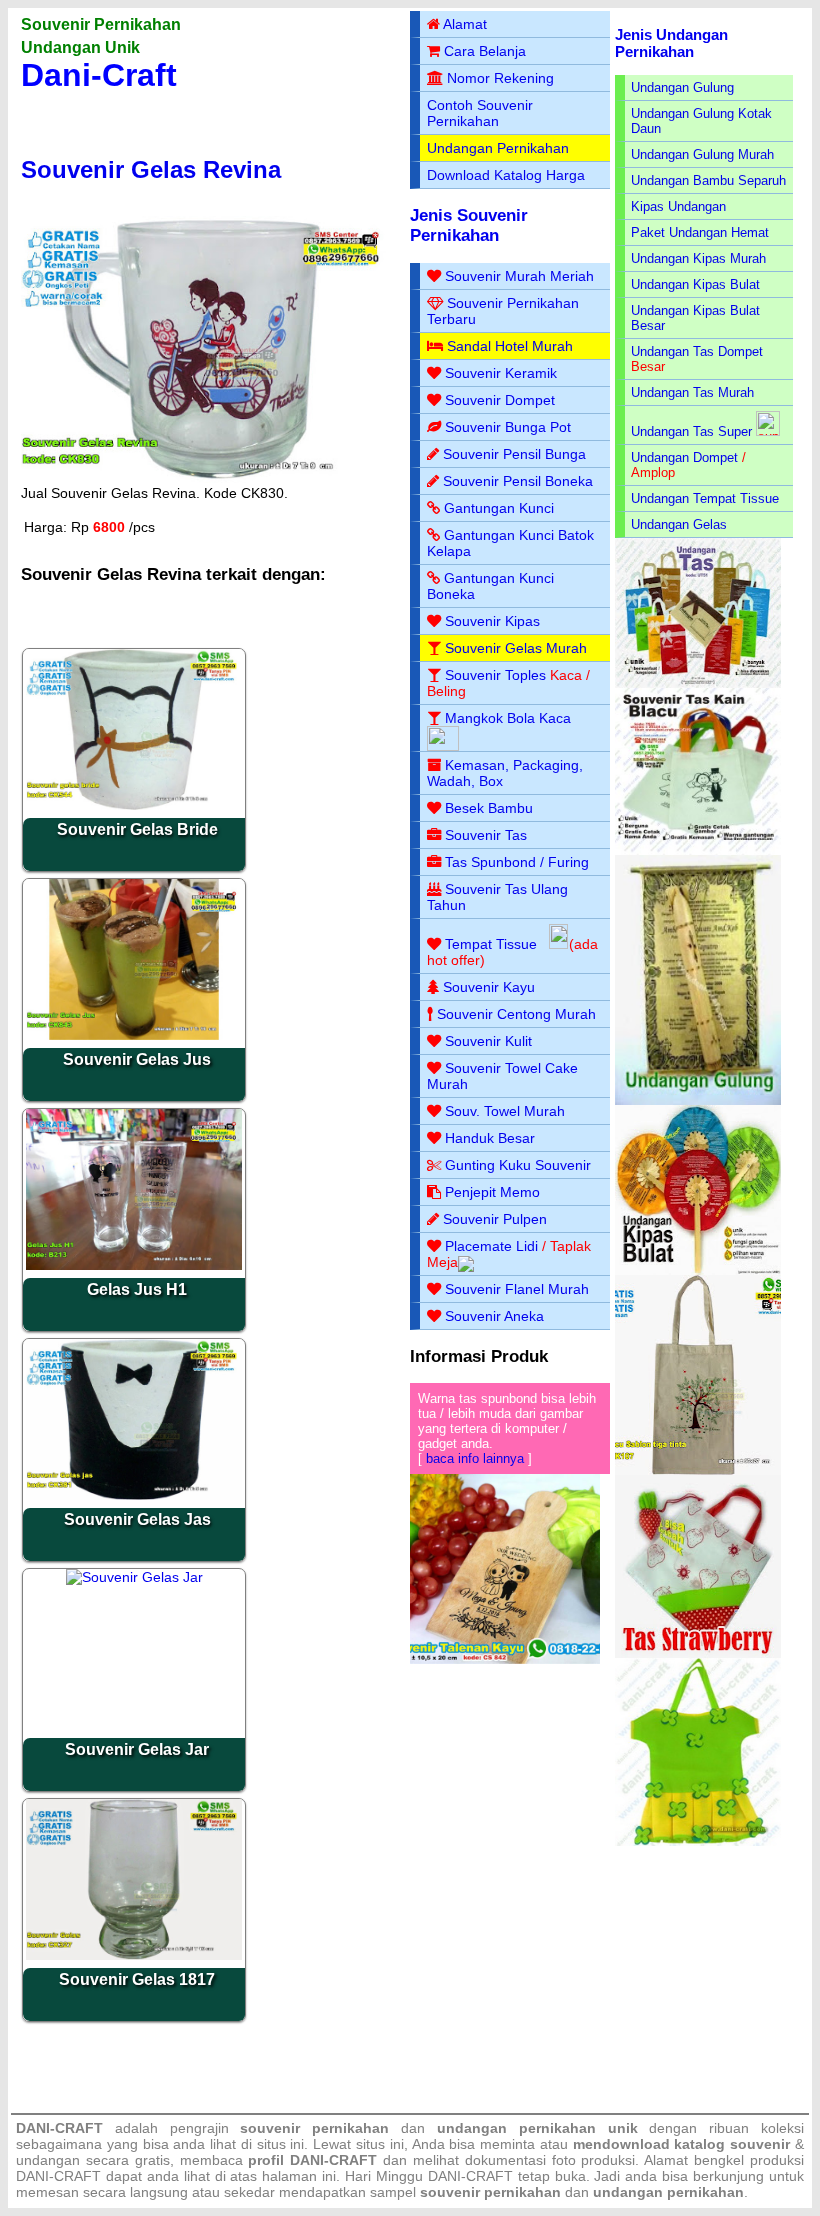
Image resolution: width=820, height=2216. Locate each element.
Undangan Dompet (684, 457)
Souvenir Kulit (488, 1041)
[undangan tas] (698, 683)
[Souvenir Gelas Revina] (205, 480)
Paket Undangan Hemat (700, 232)
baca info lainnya (475, 1458)
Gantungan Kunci (499, 508)
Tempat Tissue (491, 944)
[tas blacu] (698, 850)
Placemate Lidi (491, 1246)
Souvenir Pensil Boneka (518, 481)
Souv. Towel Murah (505, 1111)
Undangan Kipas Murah (698, 258)
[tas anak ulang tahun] (698, 1841)
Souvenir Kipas (492, 621)
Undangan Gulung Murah (702, 154)
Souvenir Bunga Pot (508, 427)
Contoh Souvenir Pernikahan (480, 113)
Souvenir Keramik (501, 373)
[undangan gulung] (698, 1100)
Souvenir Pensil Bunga (514, 454)
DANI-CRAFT (470, 2176)
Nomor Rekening (500, 78)
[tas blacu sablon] (698, 1470)
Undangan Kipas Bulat (695, 284)
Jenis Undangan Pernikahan (671, 43)
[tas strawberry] (698, 1653)
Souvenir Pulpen (495, 1219)
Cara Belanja (485, 51)
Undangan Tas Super (691, 431)
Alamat (465, 24)
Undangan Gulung (682, 87)
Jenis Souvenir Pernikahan (469, 225)
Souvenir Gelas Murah (516, 648)
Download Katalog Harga (506, 175)
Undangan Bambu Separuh (708, 180)
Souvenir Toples (495, 675)
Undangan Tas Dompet (697, 351)
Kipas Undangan (678, 206)
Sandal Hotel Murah (510, 346)
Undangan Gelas (679, 524)
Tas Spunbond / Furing (517, 862)
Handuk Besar (490, 1138)
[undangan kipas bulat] (698, 1270)
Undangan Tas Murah (692, 392)
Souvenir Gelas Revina (151, 169)
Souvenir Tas (486, 835)
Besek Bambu (489, 808)
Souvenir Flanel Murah (517, 1289)
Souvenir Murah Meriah (519, 276)
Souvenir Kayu (489, 987)
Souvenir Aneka (494, 1316)
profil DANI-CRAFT (312, 2160)
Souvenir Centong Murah (516, 1014)
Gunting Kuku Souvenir (518, 1165)
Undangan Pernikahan (498, 148)
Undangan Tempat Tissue (705, 498)
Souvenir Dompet (500, 400)
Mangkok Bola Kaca (508, 718)
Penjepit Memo (492, 1192)
